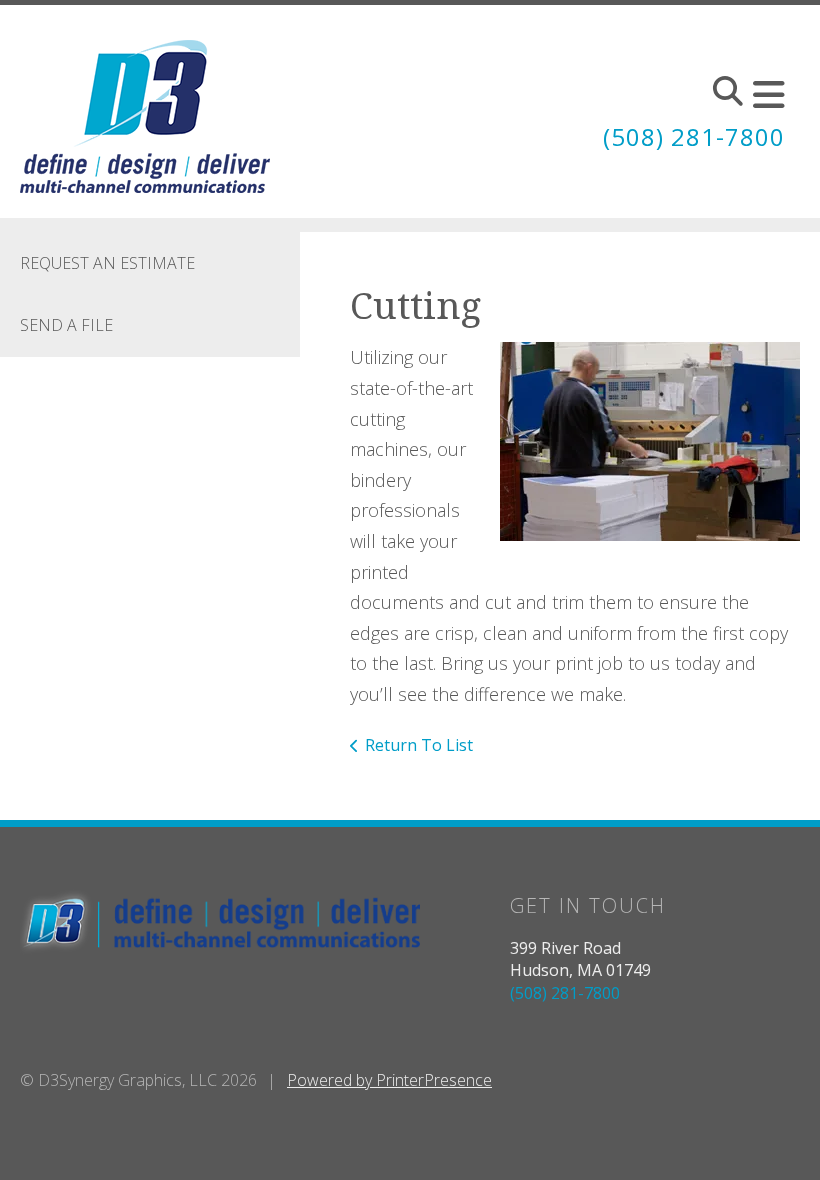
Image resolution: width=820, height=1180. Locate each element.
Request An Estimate (107, 263)
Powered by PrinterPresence (389, 1080)
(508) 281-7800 (694, 136)
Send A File (66, 325)
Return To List (419, 745)
